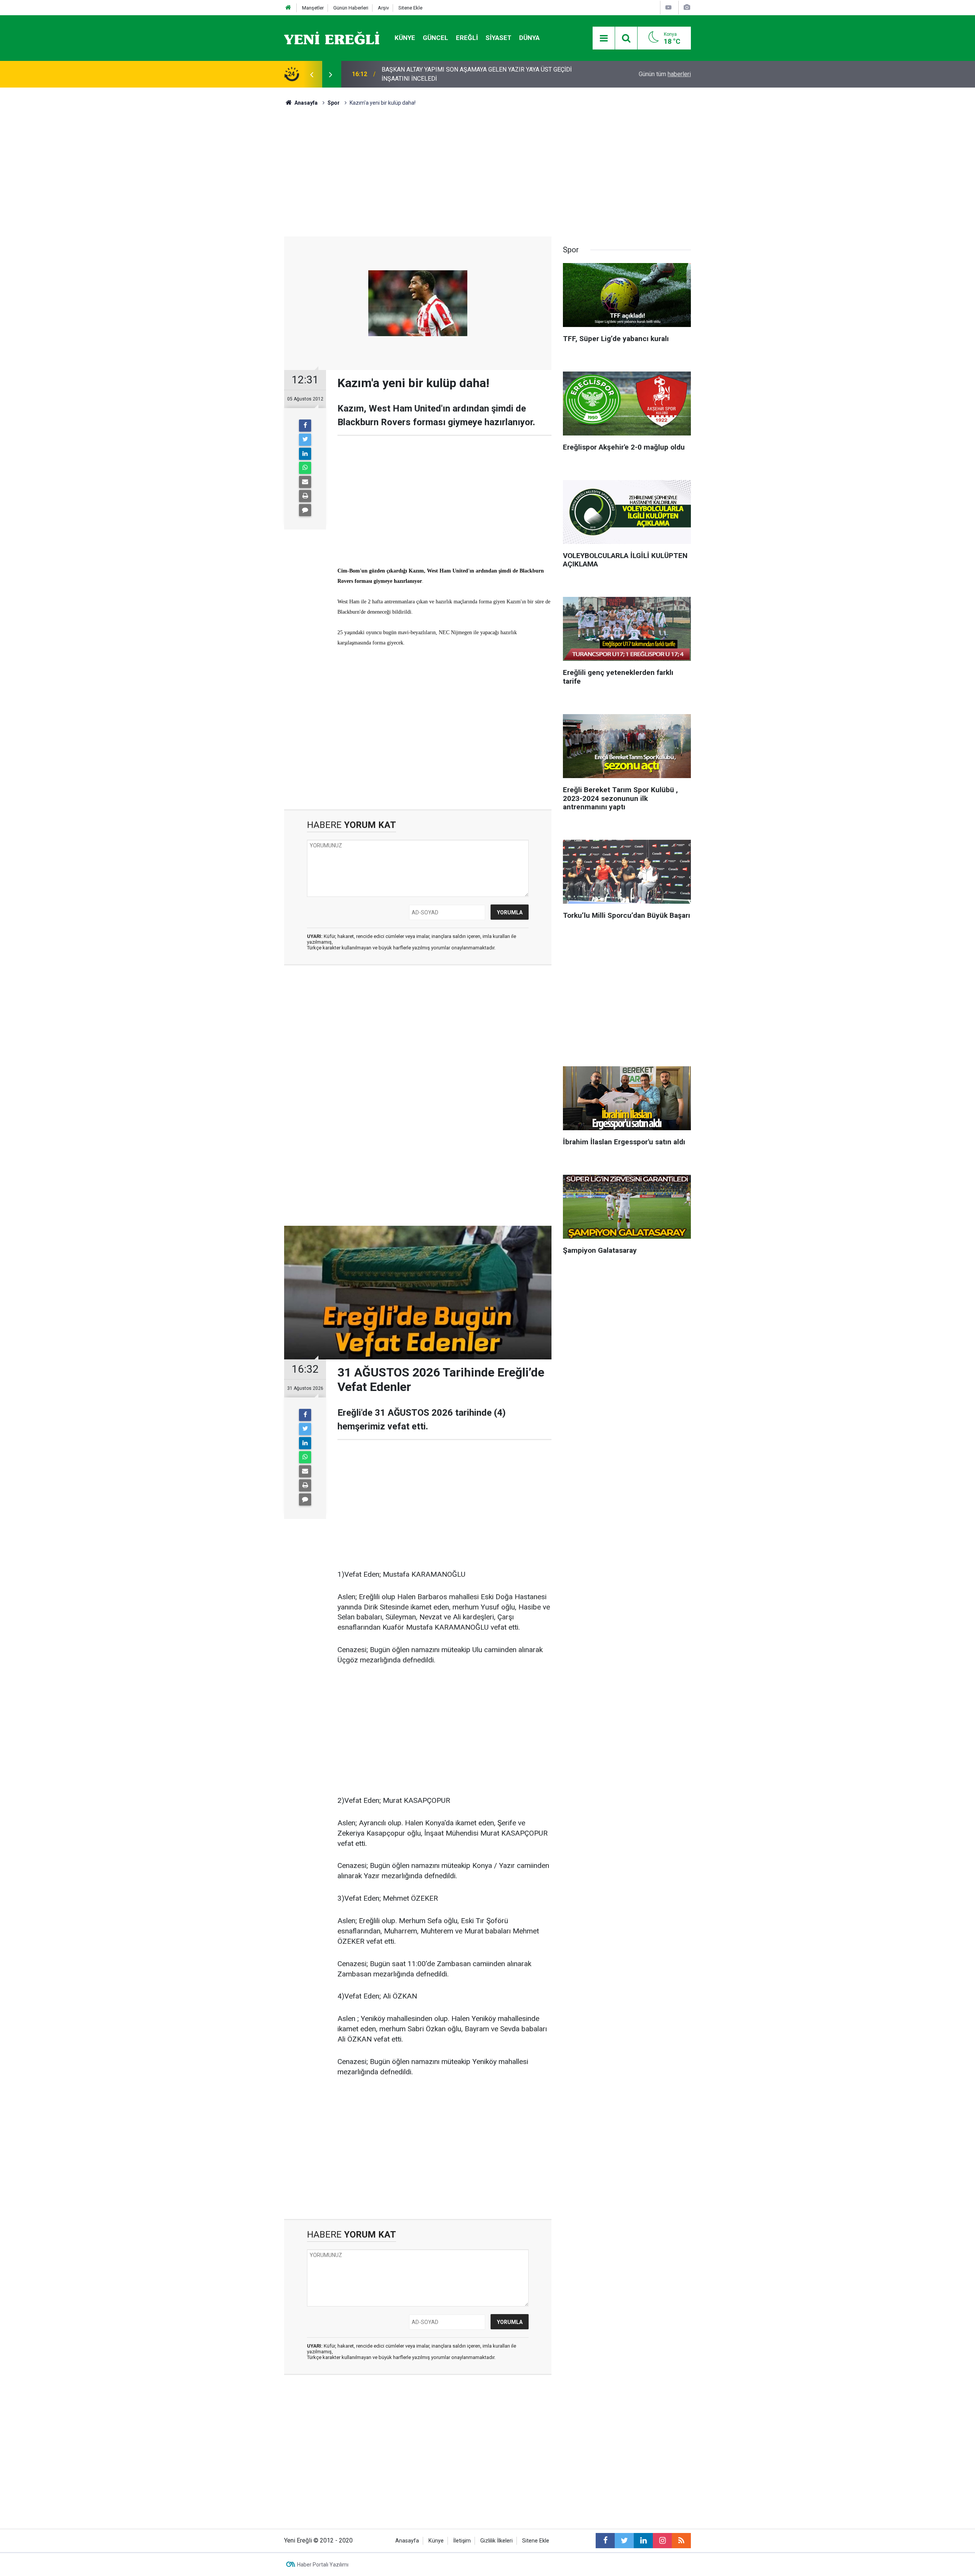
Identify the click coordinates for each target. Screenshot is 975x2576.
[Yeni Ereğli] (332, 37)
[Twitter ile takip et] (624, 2541)
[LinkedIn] (305, 454)
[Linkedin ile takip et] (643, 2541)
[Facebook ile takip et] (605, 2541)
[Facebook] (305, 426)
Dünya (529, 38)
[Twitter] (305, 440)
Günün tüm (665, 74)
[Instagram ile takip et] (662, 2541)
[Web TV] (668, 7)
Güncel (436, 38)
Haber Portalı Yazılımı (323, 2565)
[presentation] (312, 74)
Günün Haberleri (351, 8)
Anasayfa (407, 2541)
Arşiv (383, 8)
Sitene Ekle (410, 8)
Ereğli (467, 38)
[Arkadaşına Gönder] (305, 482)
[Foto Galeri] (687, 7)
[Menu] (604, 38)
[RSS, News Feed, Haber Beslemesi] (681, 2541)
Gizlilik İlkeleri (496, 2541)
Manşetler (313, 8)
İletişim (462, 2541)
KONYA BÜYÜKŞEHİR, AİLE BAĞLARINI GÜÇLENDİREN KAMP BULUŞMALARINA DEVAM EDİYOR (463, 74)
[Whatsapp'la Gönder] (305, 468)
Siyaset (499, 38)
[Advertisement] (240, 221)
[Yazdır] (305, 496)
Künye (405, 38)
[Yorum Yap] (305, 510)
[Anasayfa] (288, 8)
